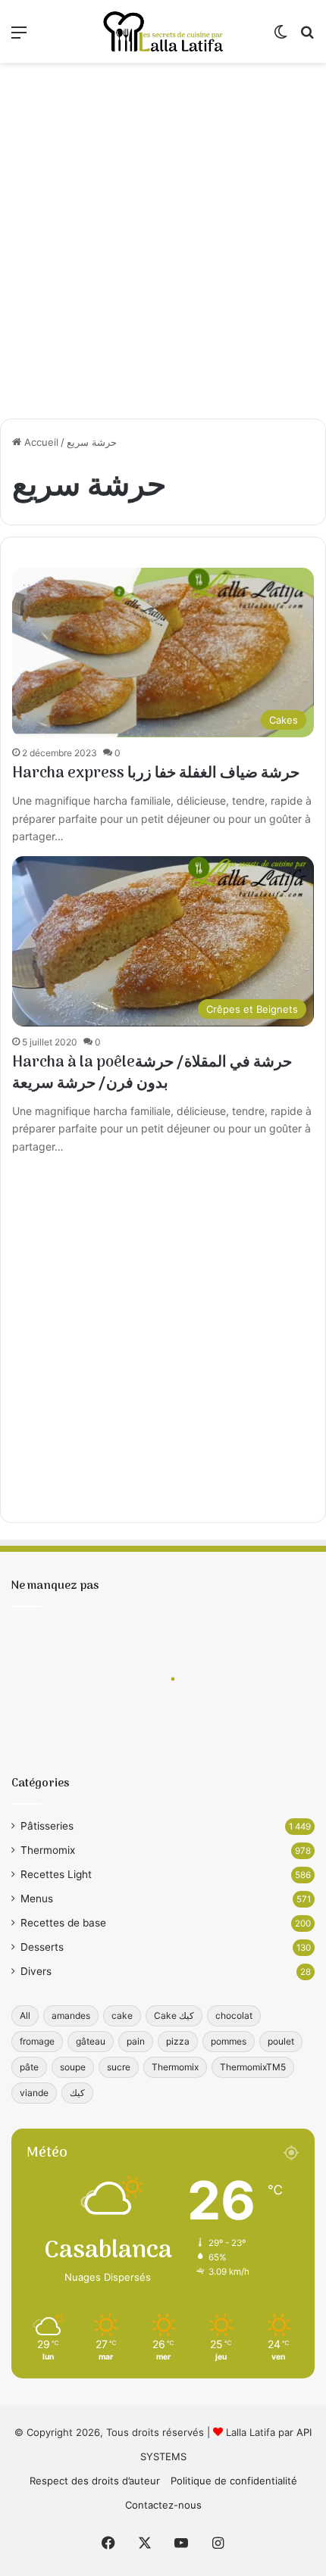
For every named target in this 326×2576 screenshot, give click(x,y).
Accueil (40, 442)
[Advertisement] (163, 241)
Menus (37, 1899)
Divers (36, 1971)
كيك (77, 2093)
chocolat (234, 2015)
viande (34, 2093)
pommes (229, 2041)
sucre (119, 2067)
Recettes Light (56, 1874)
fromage (37, 2041)
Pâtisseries (47, 1826)
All (25, 2015)
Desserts (42, 1947)
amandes (71, 2015)
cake (122, 2015)
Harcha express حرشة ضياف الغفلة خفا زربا (156, 774)
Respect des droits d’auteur (95, 2481)
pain (136, 2041)
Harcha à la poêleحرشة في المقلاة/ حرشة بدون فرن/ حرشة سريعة (152, 1073)
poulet (281, 2041)
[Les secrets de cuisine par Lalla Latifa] (163, 31)
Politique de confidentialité (234, 2481)
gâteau (91, 2041)
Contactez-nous (163, 2505)
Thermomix (48, 1850)
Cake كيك (174, 2015)
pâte (29, 2067)
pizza (178, 2041)
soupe (73, 2067)
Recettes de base (63, 1923)
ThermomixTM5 (253, 2067)
